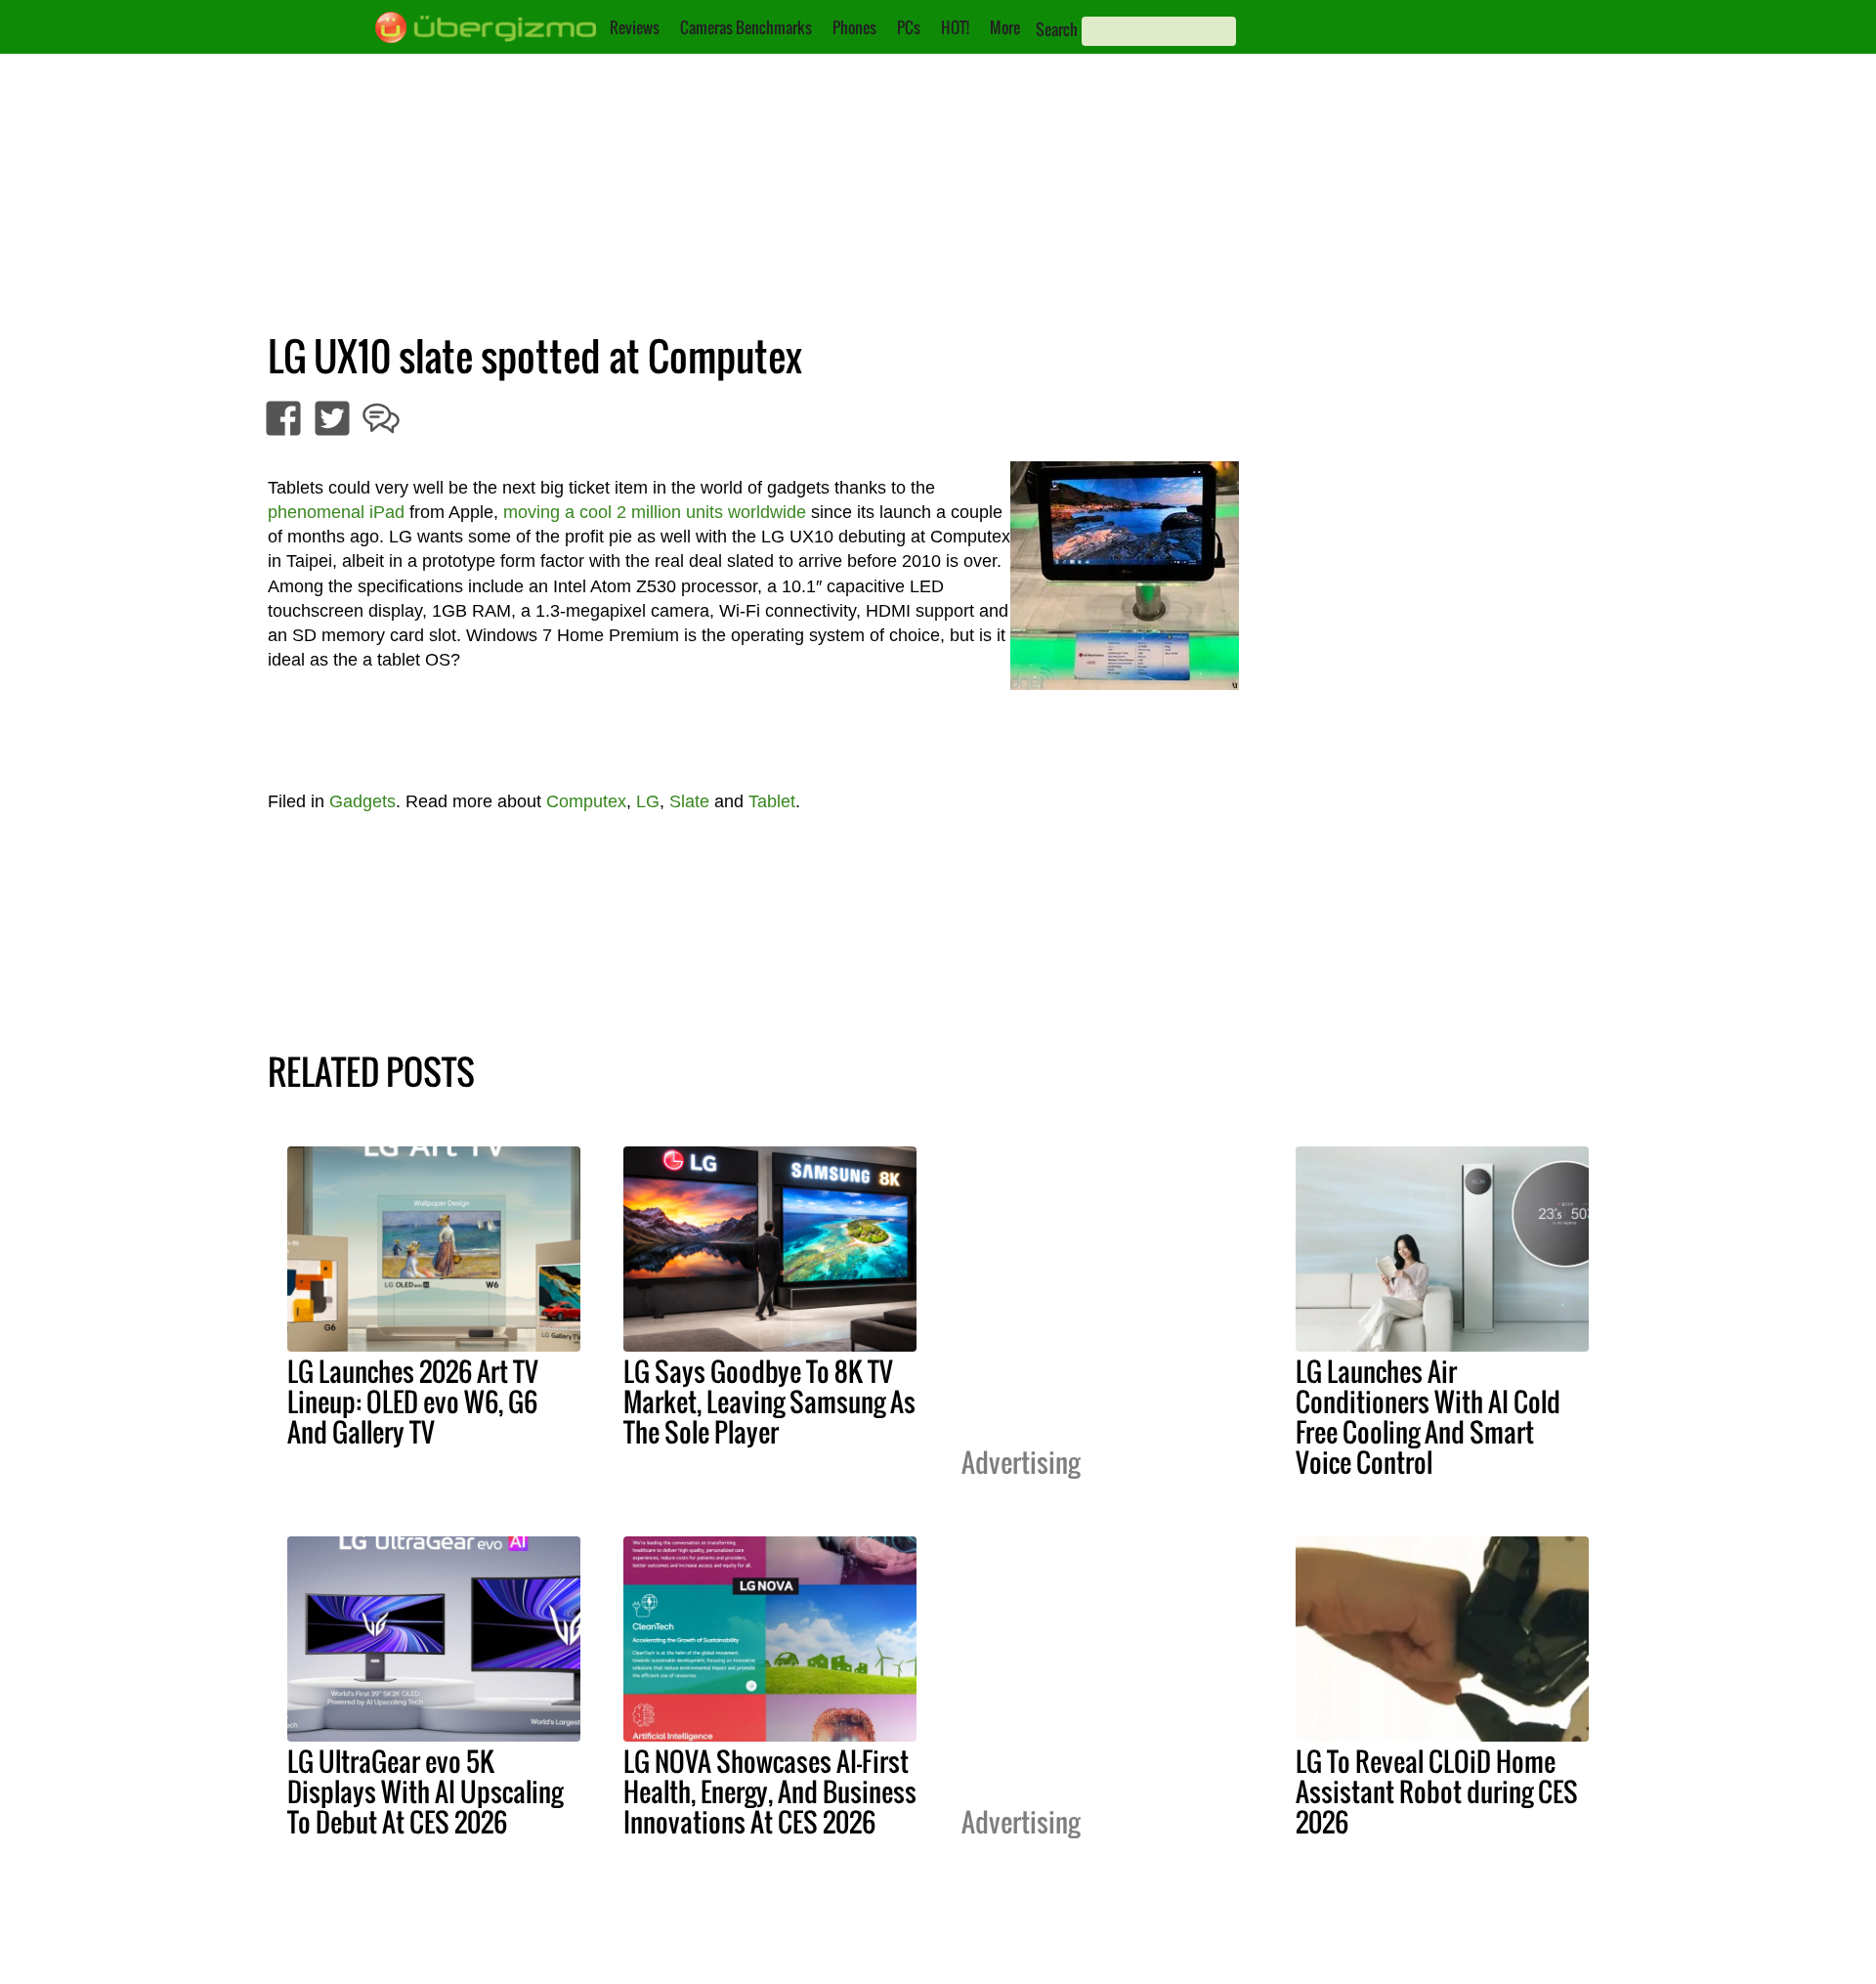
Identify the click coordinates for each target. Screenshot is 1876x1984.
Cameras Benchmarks (746, 27)
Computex (586, 801)
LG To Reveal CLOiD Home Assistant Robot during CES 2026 (1437, 1791)
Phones (854, 27)
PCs (909, 27)
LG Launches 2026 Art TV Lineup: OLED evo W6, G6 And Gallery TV (413, 1402)
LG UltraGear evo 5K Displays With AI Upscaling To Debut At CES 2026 (425, 1791)
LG (648, 801)
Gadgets (362, 801)
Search (1057, 29)
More (1005, 27)
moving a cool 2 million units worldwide (655, 512)
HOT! (955, 27)
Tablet (772, 801)
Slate (689, 801)
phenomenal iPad (336, 512)
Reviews (635, 27)
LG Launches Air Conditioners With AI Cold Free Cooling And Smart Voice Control (1428, 1417)
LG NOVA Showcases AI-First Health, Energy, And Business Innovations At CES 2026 (770, 1791)
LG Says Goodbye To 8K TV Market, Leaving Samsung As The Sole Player (769, 1402)
